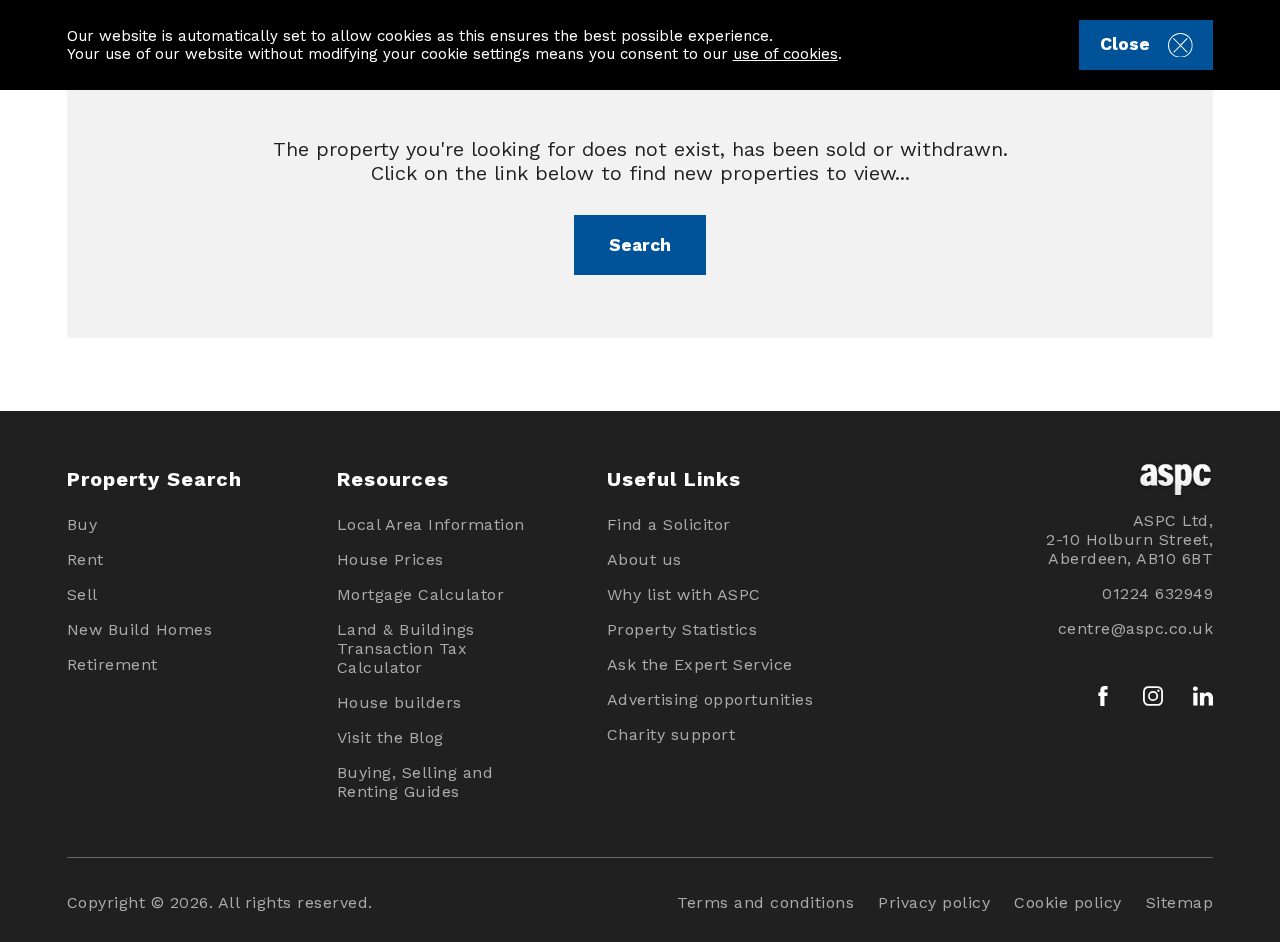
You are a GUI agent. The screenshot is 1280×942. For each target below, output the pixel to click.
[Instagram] (1153, 696)
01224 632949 (1157, 593)
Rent (85, 559)
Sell (82, 594)
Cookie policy (1068, 902)
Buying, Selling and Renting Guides (415, 782)
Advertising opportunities (710, 699)
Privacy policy (934, 902)
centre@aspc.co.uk (1135, 628)
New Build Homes (140, 629)
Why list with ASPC (684, 594)
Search (640, 245)
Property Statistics (682, 629)
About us (644, 559)
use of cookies (785, 54)
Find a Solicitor (669, 524)
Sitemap (1180, 902)
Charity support (671, 734)
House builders (399, 702)
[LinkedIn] (1203, 696)
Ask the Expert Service (700, 664)
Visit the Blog (390, 737)
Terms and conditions (765, 902)
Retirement (112, 664)
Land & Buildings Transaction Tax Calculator (406, 648)
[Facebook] (1103, 696)
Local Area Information (431, 524)
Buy (82, 524)
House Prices (390, 559)
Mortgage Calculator (421, 594)
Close (1125, 44)
